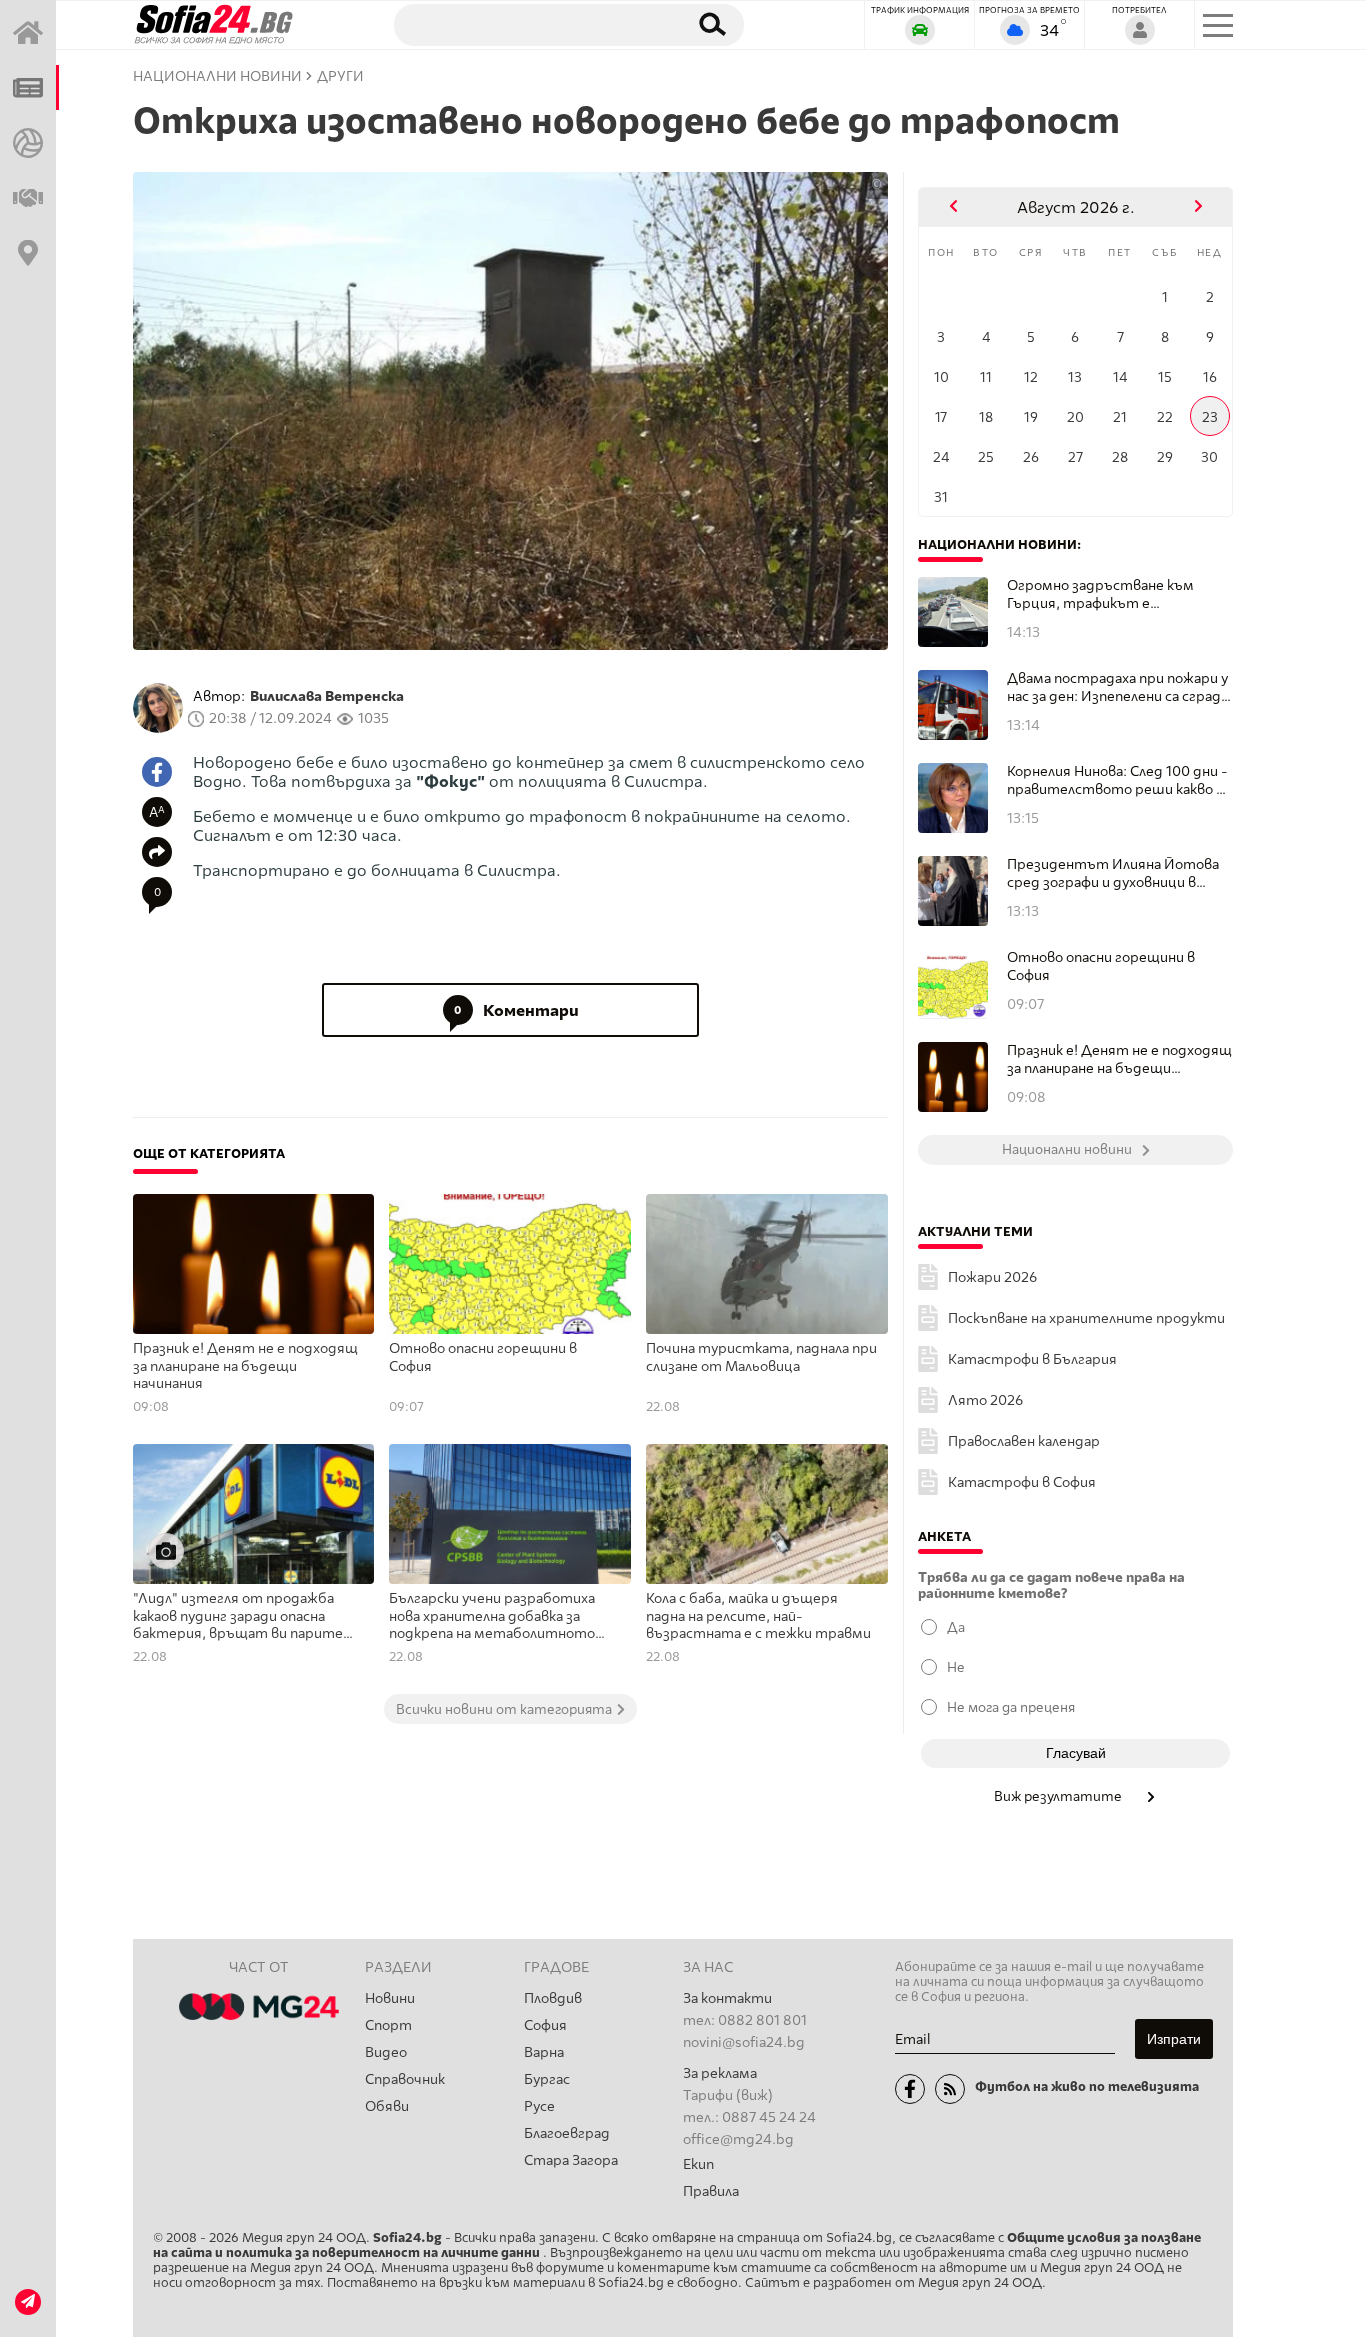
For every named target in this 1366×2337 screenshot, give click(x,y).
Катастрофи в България (1032, 1359)
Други (340, 76)
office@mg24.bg (738, 2139)
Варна (544, 2052)
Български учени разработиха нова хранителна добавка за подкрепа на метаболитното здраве (492, 1617)
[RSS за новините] (950, 2089)
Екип (698, 2164)
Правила (711, 2191)
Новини (390, 1998)
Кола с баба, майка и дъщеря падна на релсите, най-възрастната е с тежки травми (758, 1616)
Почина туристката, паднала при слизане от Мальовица (761, 1357)
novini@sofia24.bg (744, 2042)
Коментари (516, 1010)
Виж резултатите (1059, 1796)
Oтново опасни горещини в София (483, 1357)
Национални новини (217, 76)
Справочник (405, 2079)
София (545, 2025)
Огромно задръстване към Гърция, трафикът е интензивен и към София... (1100, 594)
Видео (386, 2052)
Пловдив (553, 1998)
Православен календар (1024, 1441)
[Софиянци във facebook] (910, 2089)
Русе (539, 2106)
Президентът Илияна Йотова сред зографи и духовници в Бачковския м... (1113, 873)
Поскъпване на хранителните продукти (1086, 1318)
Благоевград (567, 2133)
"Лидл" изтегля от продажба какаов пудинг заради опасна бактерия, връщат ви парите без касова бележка (238, 1617)
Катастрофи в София (1022, 1482)
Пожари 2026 (992, 1277)
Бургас (547, 2079)
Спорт (388, 2025)
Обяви (387, 2106)
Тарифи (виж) (728, 2095)
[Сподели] (157, 852)
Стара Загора (571, 2160)
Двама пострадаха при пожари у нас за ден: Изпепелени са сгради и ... (1118, 687)
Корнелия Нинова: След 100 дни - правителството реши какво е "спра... (1117, 780)
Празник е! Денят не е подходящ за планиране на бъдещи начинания (245, 1366)
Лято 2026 (985, 1400)
